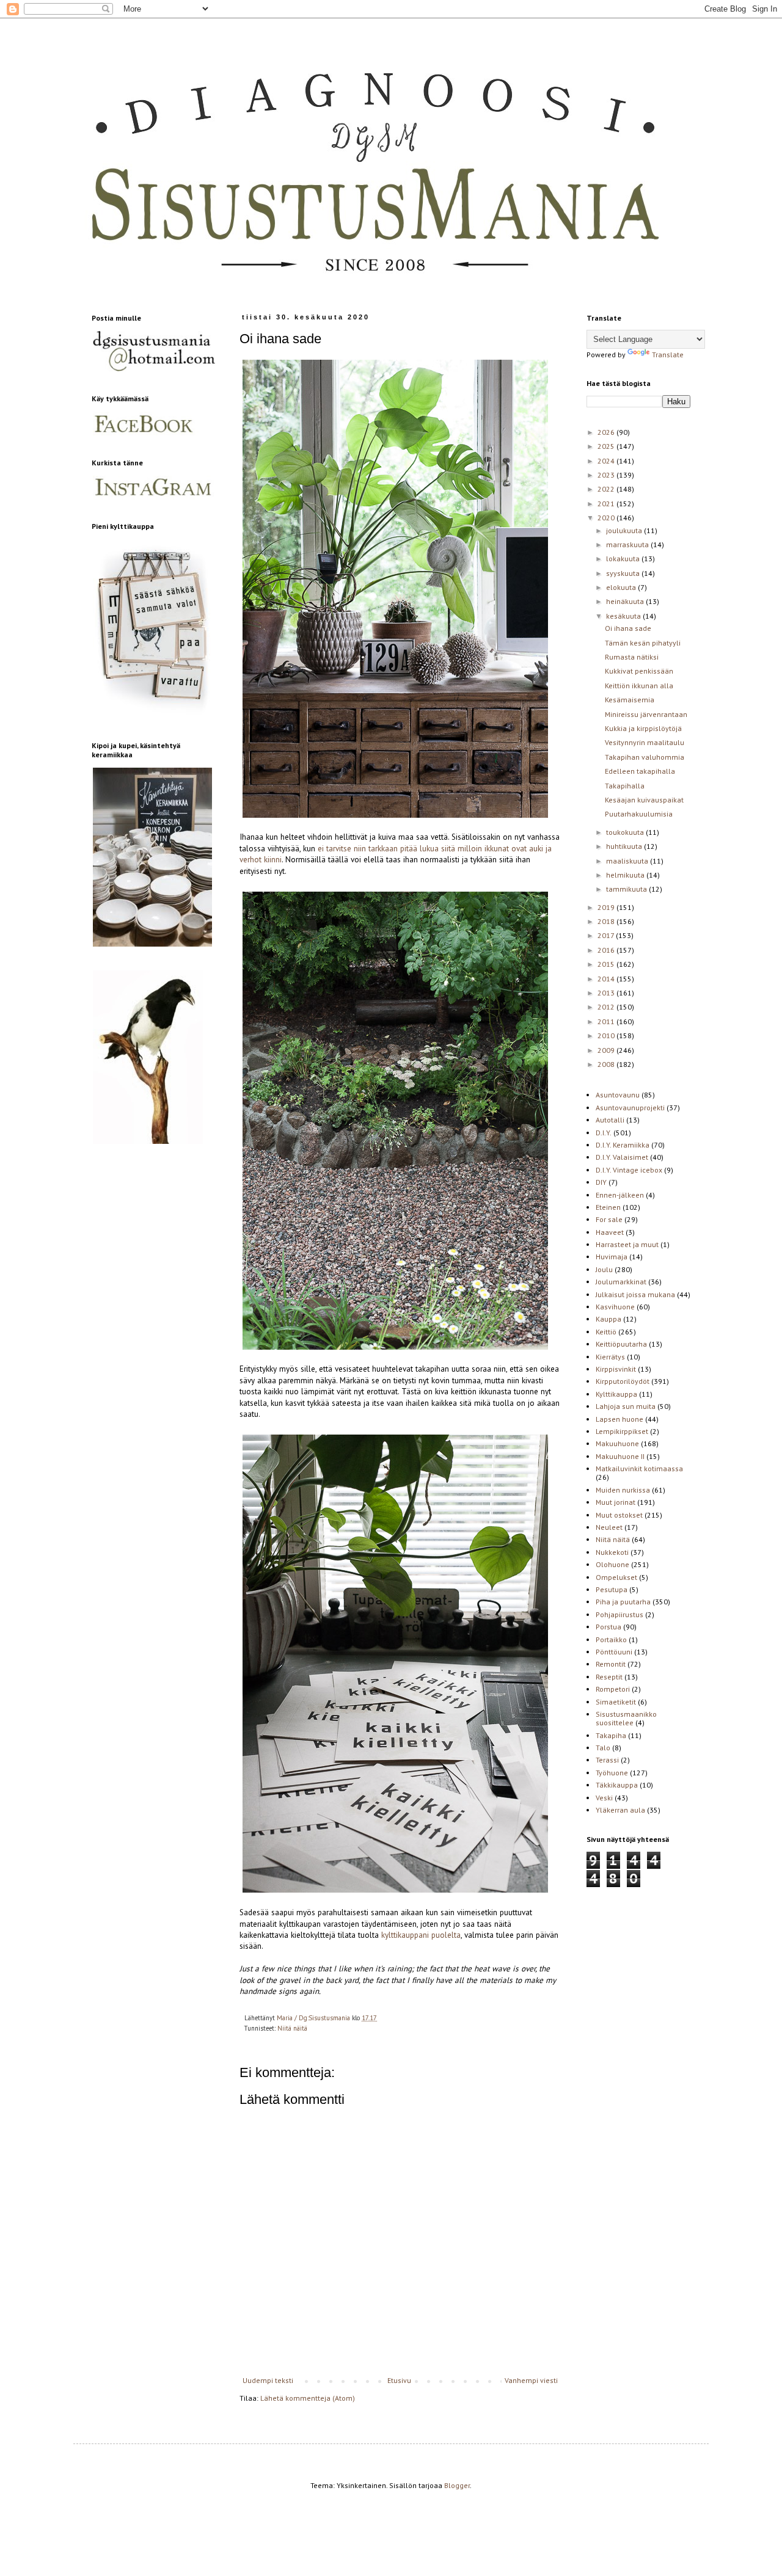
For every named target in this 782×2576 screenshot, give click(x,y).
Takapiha (611, 1735)
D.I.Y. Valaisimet (622, 1157)
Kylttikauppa (616, 1394)
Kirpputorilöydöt (623, 1381)
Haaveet (610, 1232)
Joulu (604, 1269)
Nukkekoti (612, 1552)
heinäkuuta (626, 601)
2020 (607, 518)
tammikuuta (627, 889)
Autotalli (610, 1120)
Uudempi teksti (268, 2380)
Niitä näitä (292, 2028)
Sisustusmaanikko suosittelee (626, 1718)
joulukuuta (625, 530)
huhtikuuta (625, 846)
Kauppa (608, 1319)
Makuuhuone (617, 1443)
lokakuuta (624, 558)
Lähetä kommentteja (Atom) (308, 2398)
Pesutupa (612, 1589)
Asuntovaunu (618, 1095)
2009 (607, 1050)
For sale (609, 1219)
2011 (607, 1021)
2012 (607, 1007)
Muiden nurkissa (623, 1490)
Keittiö (606, 1332)
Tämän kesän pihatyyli (643, 643)
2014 (607, 979)
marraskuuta (628, 544)
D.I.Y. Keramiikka (623, 1145)
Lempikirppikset (622, 1431)
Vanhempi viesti (531, 2380)
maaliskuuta (628, 861)
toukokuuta (626, 832)
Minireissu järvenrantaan (646, 714)
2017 (607, 935)
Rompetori (613, 1689)
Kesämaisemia (630, 700)
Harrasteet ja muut (627, 1244)
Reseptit (609, 1677)
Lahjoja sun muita (626, 1406)
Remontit (611, 1664)
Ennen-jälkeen (620, 1195)
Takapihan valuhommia (645, 757)
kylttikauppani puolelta (421, 1935)
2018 (607, 921)
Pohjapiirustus (619, 1614)
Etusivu (399, 2380)
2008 (607, 1064)
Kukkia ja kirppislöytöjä (643, 728)
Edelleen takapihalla (640, 771)
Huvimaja (612, 1257)
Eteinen (608, 1207)
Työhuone (612, 1773)
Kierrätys (610, 1357)
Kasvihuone (615, 1307)
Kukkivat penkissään (639, 671)
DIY (601, 1182)
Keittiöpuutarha (621, 1344)
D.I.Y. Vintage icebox (629, 1170)
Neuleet (609, 1527)
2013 (607, 993)
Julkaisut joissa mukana (635, 1294)
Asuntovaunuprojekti (630, 1108)
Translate (668, 355)
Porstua (608, 1627)
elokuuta (622, 587)
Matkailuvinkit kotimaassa (639, 1468)
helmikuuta (626, 875)
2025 (607, 446)
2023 (607, 475)
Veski (604, 1798)
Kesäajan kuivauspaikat (644, 800)
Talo (603, 1748)
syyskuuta (624, 573)
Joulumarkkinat (621, 1282)
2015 (607, 964)
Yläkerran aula (620, 1810)
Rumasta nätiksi (632, 657)
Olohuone (612, 1564)
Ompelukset (616, 1577)
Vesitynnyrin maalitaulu (645, 742)
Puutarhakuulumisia (639, 814)
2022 (607, 489)
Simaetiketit (616, 1702)
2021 (607, 504)
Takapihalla (625, 786)
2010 (607, 1035)
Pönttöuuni (614, 1652)
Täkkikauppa (617, 1785)
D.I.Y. (604, 1133)
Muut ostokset (619, 1515)
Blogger (457, 2485)
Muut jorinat (616, 1502)
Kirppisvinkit (616, 1369)
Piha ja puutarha (623, 1602)
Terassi (607, 1760)
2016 (607, 950)
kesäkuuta (624, 616)
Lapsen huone (619, 1419)
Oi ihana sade (628, 628)
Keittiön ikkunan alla (639, 686)
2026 (607, 432)
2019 (607, 907)
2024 (607, 461)
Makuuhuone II (620, 1456)
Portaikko (611, 1639)
